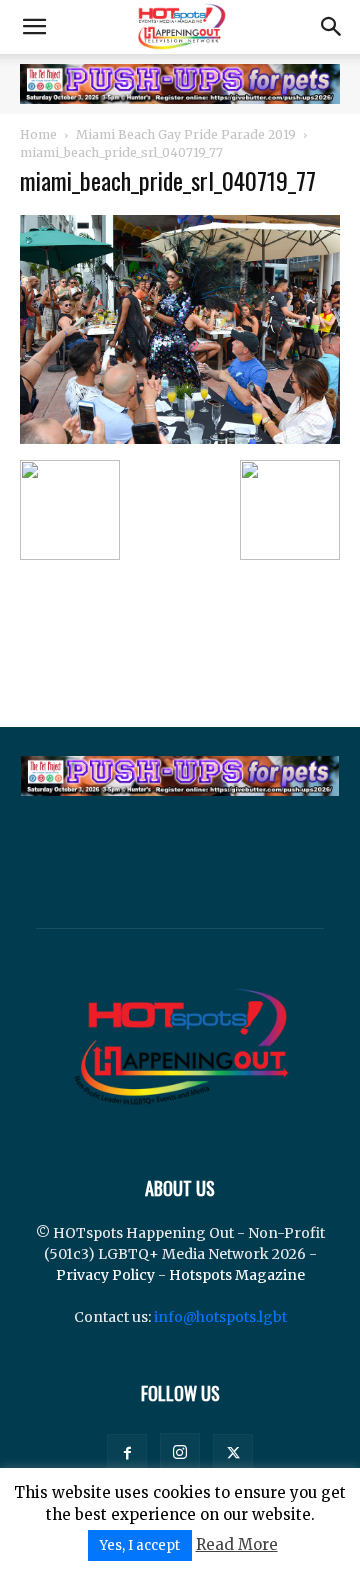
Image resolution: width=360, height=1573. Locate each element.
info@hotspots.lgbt (220, 1317)
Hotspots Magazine (237, 1275)
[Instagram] (180, 1453)
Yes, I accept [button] (140, 1545)
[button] (34, 27)
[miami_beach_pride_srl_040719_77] (180, 439)
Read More (237, 1544)
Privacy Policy (105, 1275)
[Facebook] (127, 1454)
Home (38, 134)
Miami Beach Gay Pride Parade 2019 (186, 134)
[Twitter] (233, 1454)
